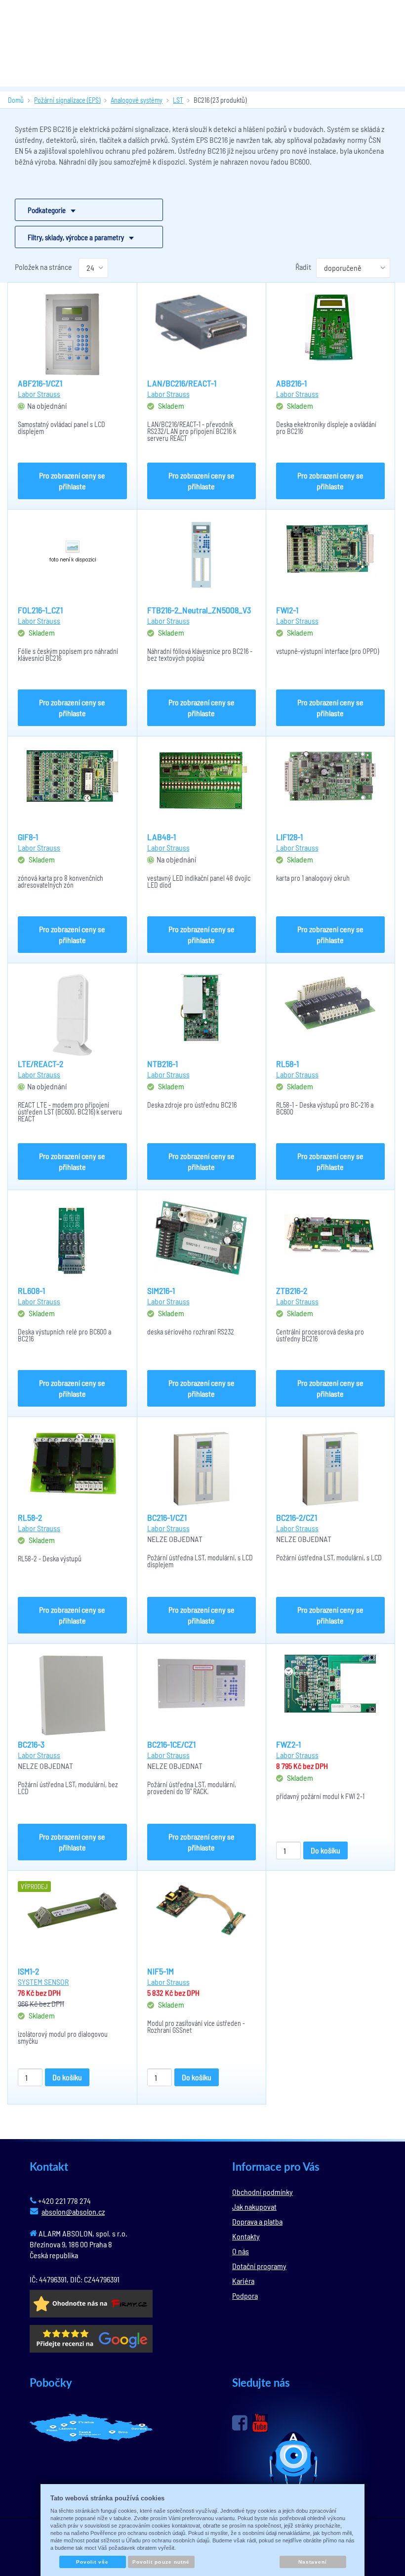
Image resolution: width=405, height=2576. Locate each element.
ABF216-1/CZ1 (40, 383)
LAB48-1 (162, 837)
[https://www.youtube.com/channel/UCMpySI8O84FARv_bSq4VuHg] (260, 2423)
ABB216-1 (291, 383)
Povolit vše (92, 2562)
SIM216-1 (161, 1290)
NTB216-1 (162, 1064)
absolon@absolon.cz (73, 2211)
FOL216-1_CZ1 (40, 610)
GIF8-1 (28, 837)
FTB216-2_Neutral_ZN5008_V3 (199, 610)
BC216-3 (31, 1744)
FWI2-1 (287, 610)
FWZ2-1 (288, 1744)
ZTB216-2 (292, 1290)
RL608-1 (31, 1290)
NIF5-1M (161, 1971)
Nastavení (313, 2562)
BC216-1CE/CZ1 (171, 1744)
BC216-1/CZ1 (167, 1517)
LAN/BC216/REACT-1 (182, 383)
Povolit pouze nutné (161, 2562)
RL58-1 (287, 1064)
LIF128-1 (289, 837)
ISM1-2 (28, 1971)
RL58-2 (30, 1517)
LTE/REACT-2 (40, 1064)
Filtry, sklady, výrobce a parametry (76, 237)
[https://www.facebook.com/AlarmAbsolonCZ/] (240, 2423)
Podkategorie (47, 210)
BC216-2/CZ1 (297, 1517)
